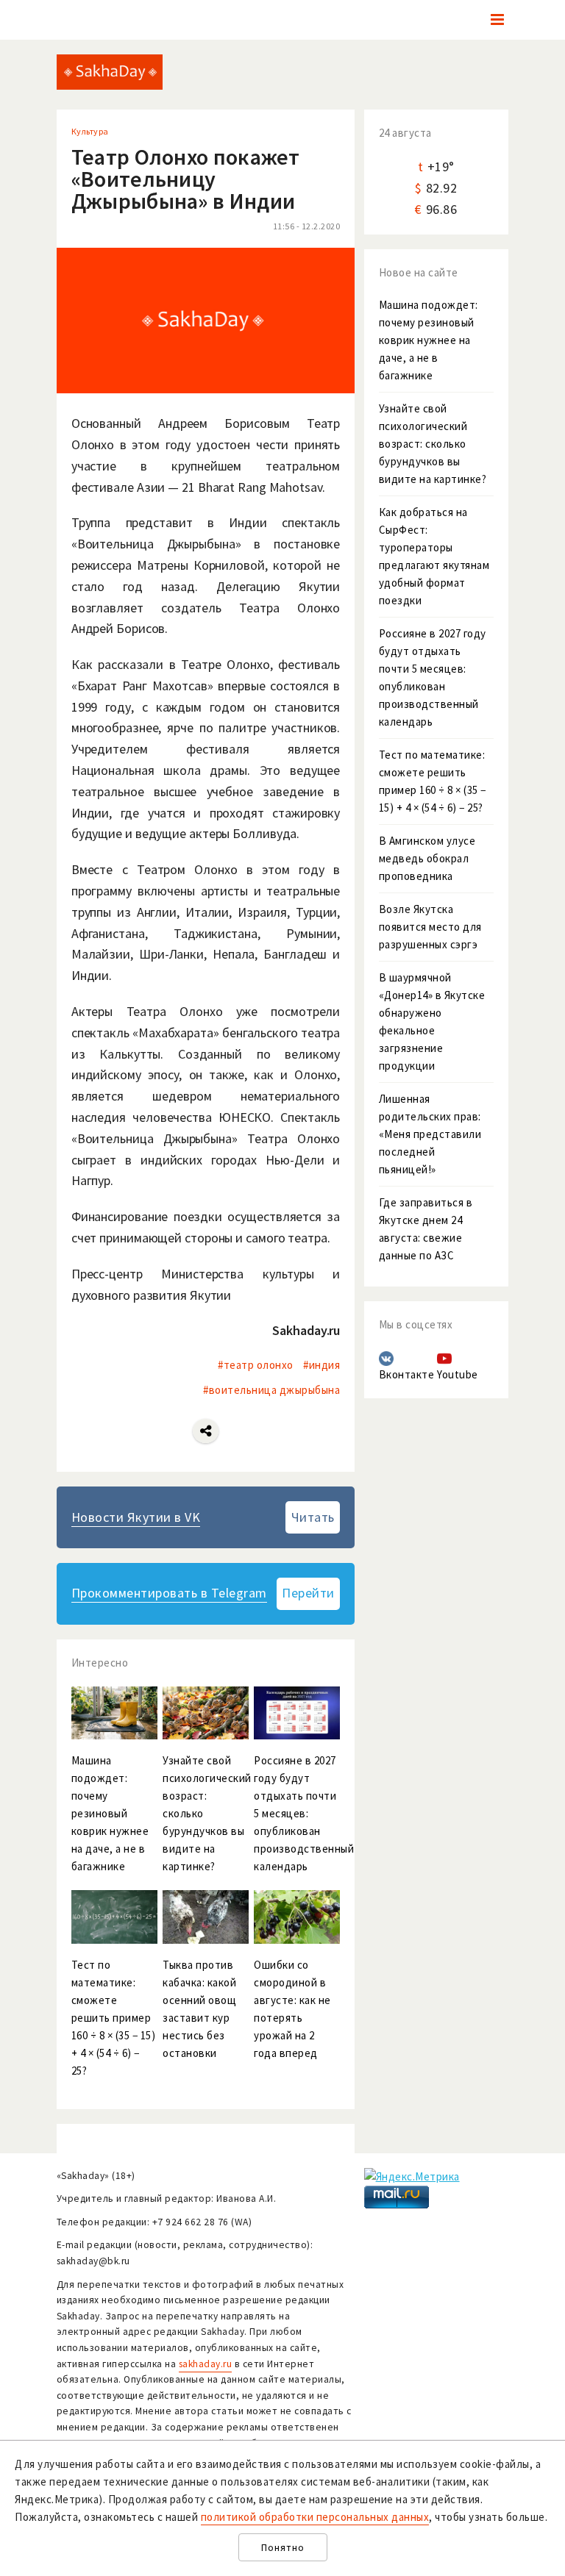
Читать (313, 1517)
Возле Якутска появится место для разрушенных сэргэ (430, 927)
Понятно (283, 2548)
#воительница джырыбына (271, 1390)
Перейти (308, 1593)
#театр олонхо (256, 1365)
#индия (321, 1365)
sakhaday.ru (206, 2364)
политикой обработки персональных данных (315, 2517)
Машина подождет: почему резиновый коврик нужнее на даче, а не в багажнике (429, 340)
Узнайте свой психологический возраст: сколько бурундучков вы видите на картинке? (433, 444)
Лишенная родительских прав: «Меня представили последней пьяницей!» (430, 1134)
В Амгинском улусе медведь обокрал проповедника (427, 858)
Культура (90, 131)
